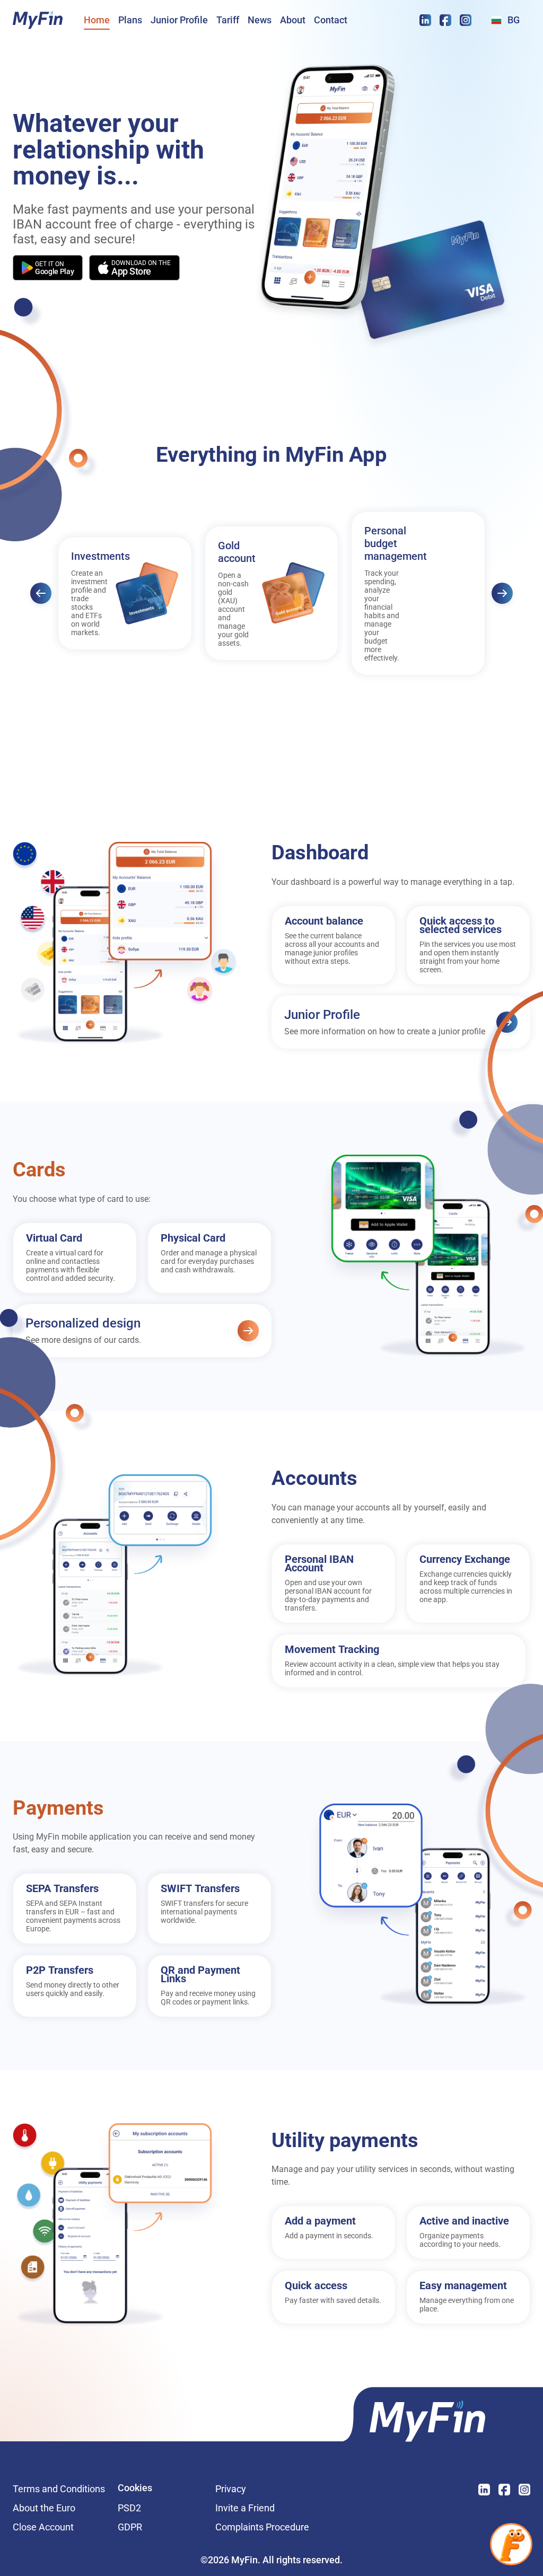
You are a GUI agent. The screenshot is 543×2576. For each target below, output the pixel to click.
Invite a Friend (262, 2508)
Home (97, 20)
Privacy (262, 2489)
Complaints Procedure (262, 2527)
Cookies (135, 2489)
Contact (331, 20)
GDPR (130, 2527)
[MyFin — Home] (38, 20)
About (293, 20)
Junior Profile (179, 20)
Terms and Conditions (59, 2489)
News (260, 20)
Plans (130, 20)
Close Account (43, 2527)
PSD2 (129, 2508)
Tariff (228, 20)
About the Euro (44, 2508)
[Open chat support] (511, 2544)
